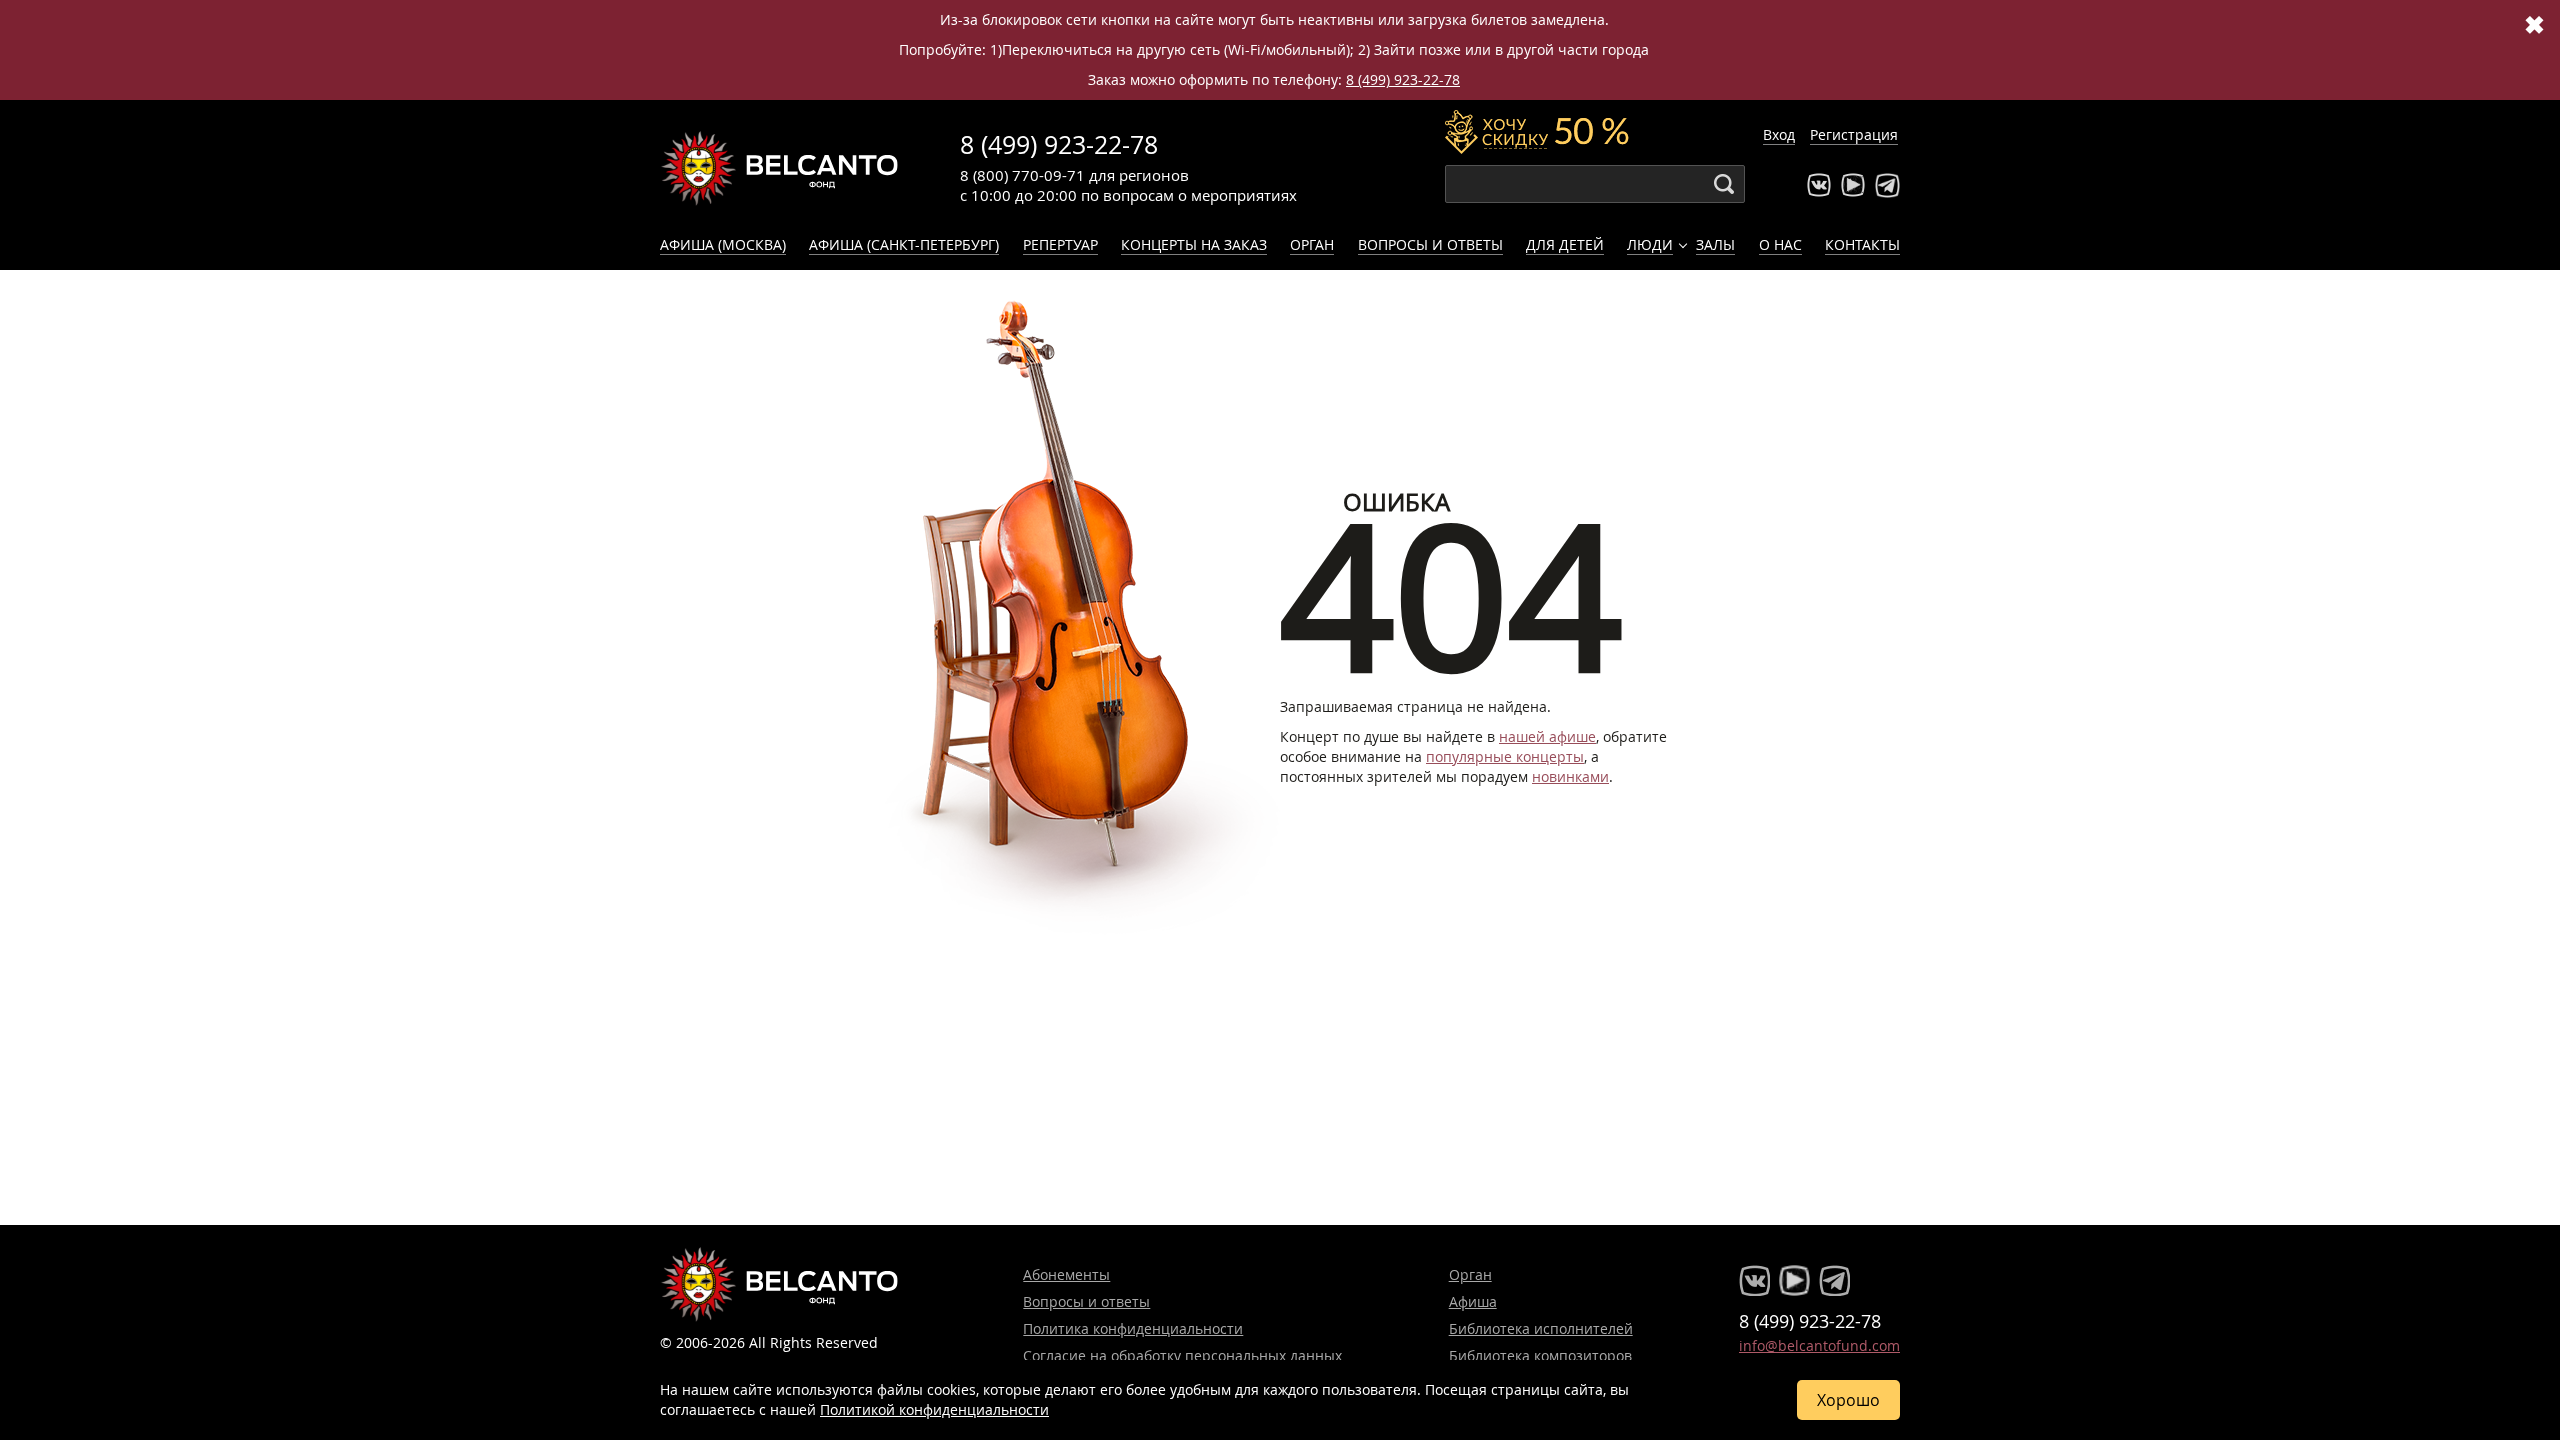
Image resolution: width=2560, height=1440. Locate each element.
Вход (1779, 134)
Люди (1650, 244)
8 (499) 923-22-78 (1403, 79)
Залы (1715, 244)
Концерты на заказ (1194, 244)
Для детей (1565, 244)
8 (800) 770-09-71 (1022, 175)
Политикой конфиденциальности (934, 1409)
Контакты (1862, 244)
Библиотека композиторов (1540, 1355)
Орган (1312, 244)
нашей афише (1547, 736)
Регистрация (1854, 134)
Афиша (1473, 1301)
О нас (1780, 244)
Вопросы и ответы (1430, 244)
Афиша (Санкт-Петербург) (904, 244)
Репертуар (1060, 244)
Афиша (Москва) (723, 244)
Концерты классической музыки (780, 168)
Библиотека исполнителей (1541, 1328)
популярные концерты (1505, 756)
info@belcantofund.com (1819, 1345)
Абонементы (1066, 1274)
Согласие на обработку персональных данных (1182, 1355)
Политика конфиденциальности (1133, 1328)
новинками (1570, 776)
